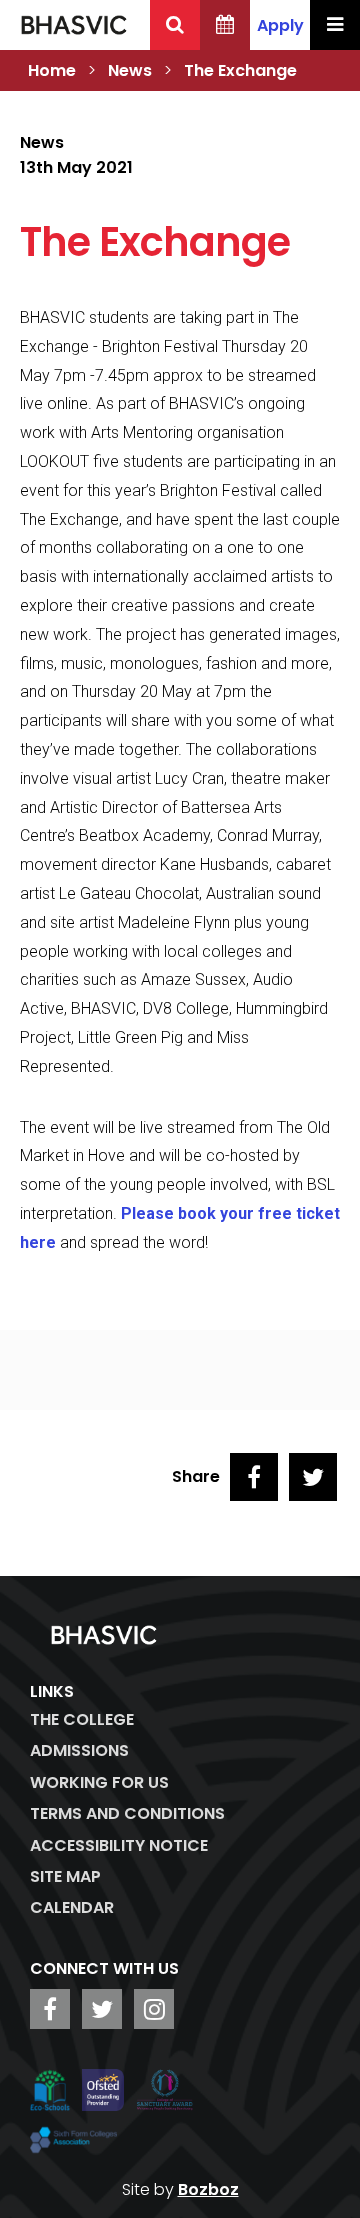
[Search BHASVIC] (175, 25)
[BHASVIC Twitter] (102, 2009)
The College (82, 1719)
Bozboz (208, 2189)
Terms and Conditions (127, 1813)
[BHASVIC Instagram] (154, 2009)
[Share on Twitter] (313, 1477)
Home (52, 70)
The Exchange (240, 70)
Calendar (72, 1907)
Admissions (79, 1750)
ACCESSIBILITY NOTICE (119, 1845)
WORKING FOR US (99, 1782)
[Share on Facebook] (254, 1477)
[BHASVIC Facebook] (50, 2009)
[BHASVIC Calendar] (225, 25)
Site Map (65, 1876)
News (130, 70)
